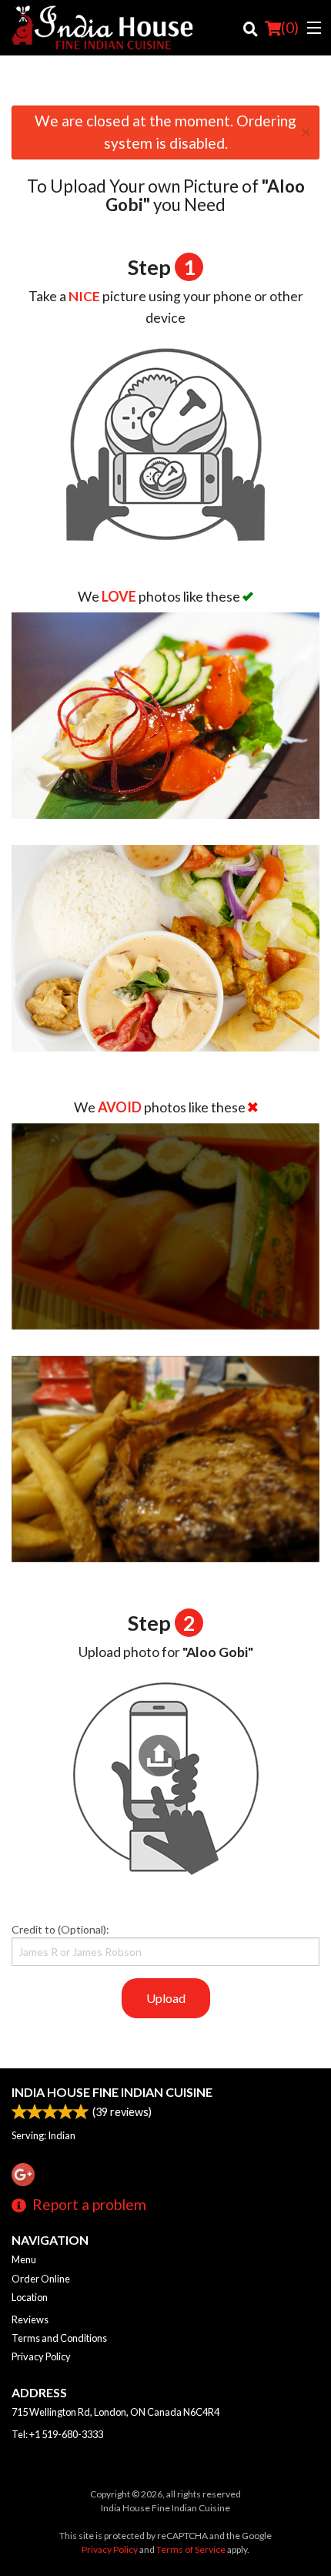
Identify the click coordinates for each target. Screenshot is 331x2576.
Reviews (30, 2319)
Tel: (57, 2434)
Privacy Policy (41, 2356)
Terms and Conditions (59, 2338)
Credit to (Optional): (60, 1929)
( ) (290, 27)
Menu (24, 2259)
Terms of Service (191, 2549)
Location (30, 2297)
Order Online (41, 2279)
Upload (166, 1998)
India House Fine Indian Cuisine (112, 2092)
